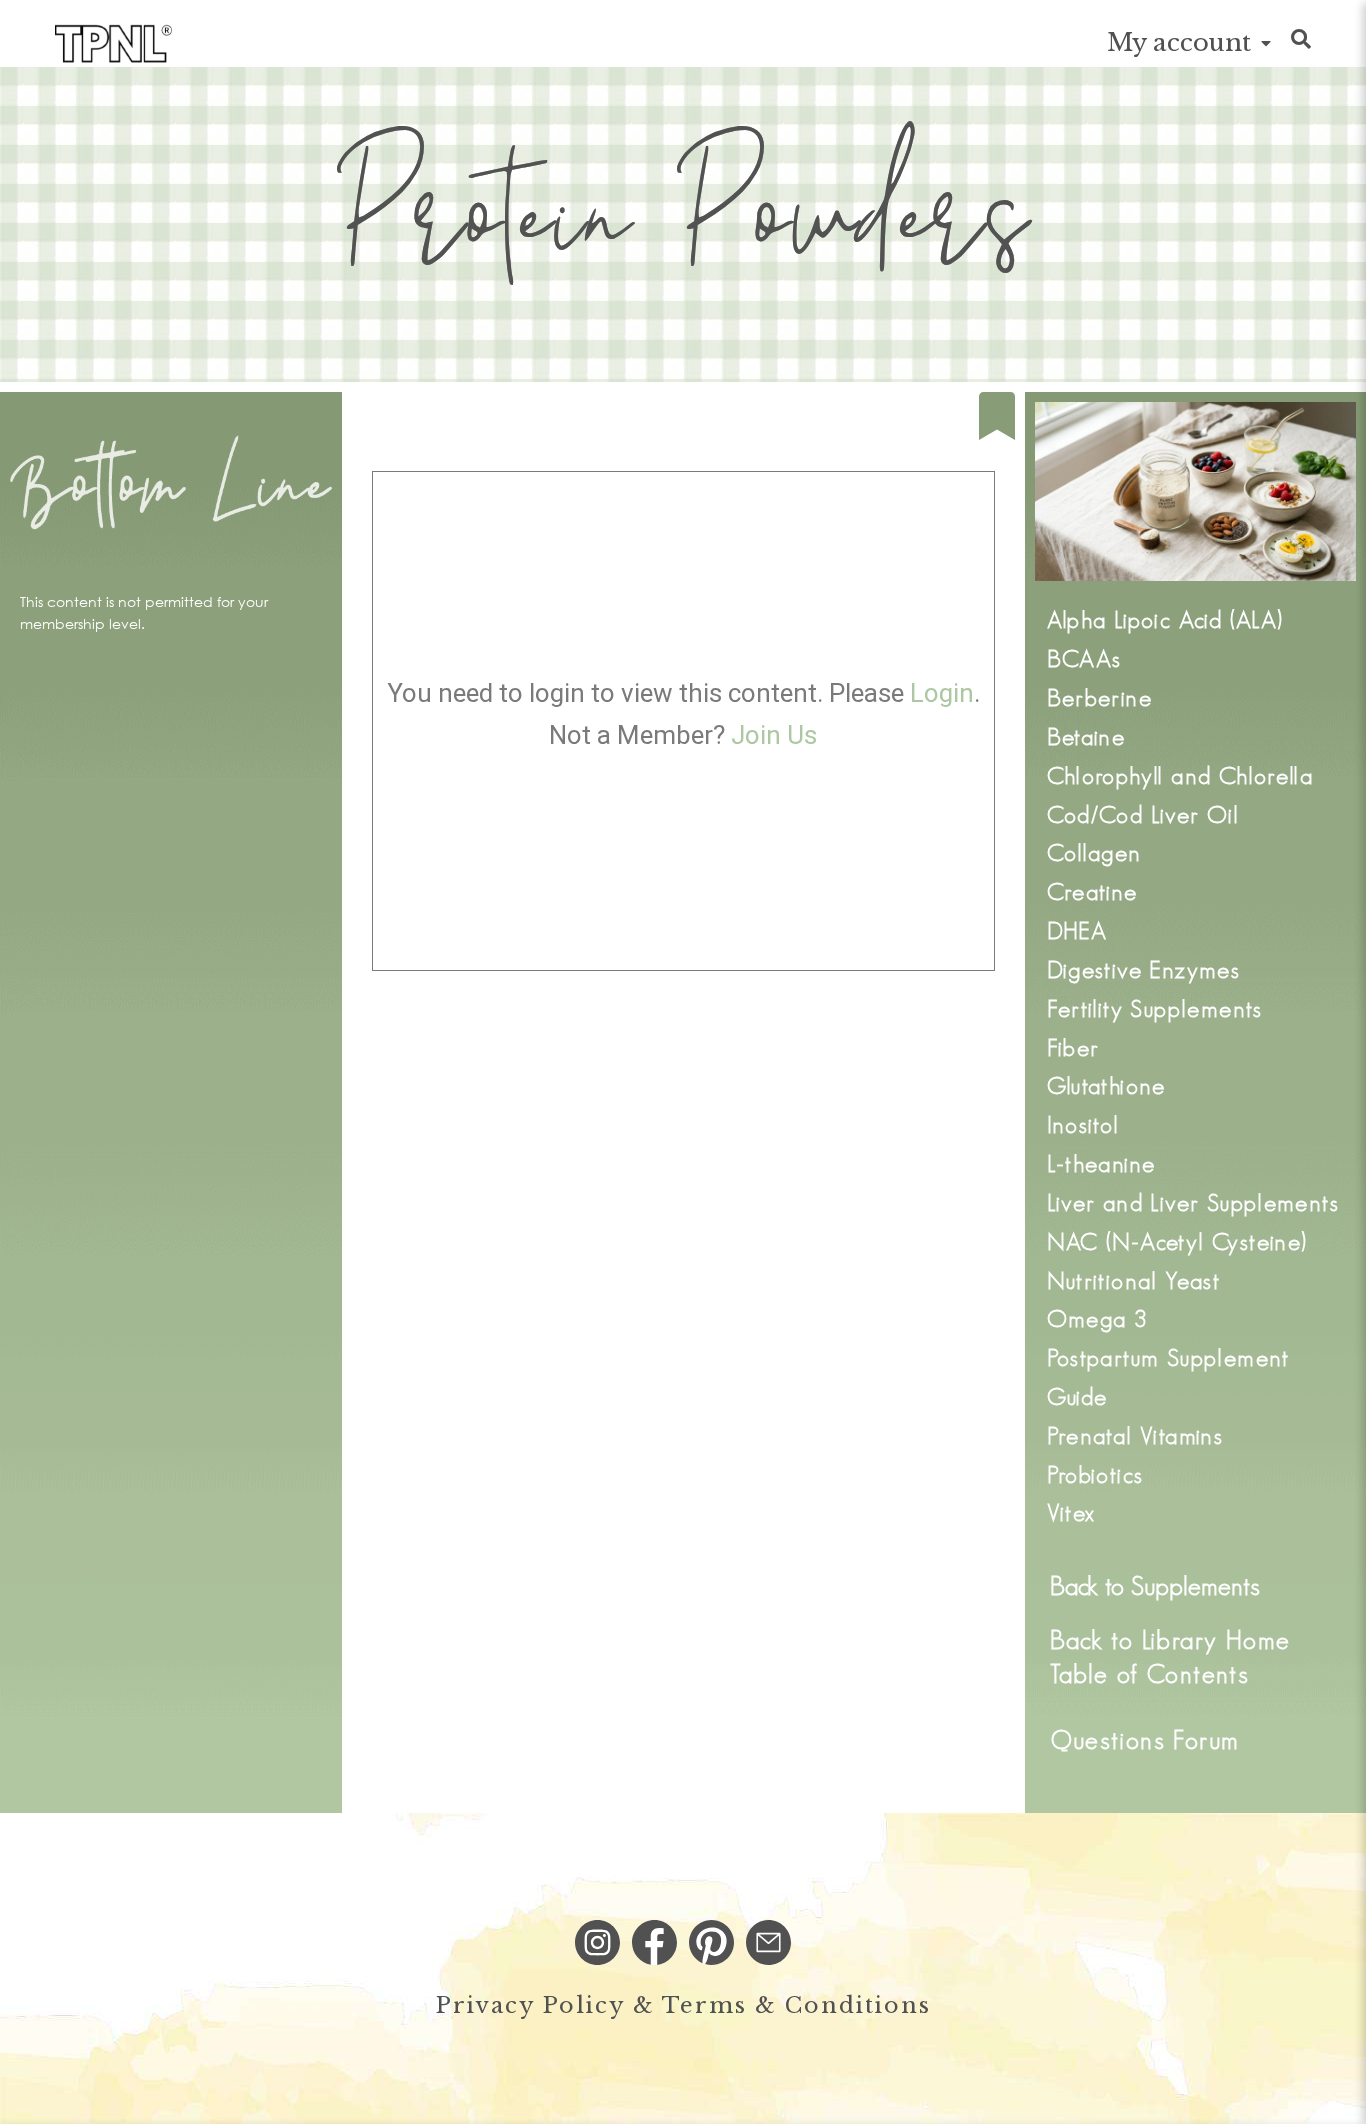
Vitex (1071, 1512)
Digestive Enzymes (1144, 969)
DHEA (1077, 930)
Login (942, 693)
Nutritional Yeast (1134, 1280)
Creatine (1092, 891)
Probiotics (1095, 1474)
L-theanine (1101, 1163)
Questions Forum (1145, 1740)
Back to (1155, 1586)
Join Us (774, 735)
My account (1179, 42)
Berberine (1100, 697)
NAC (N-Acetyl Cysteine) (1177, 1241)
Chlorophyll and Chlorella (1180, 775)
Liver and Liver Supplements (1193, 1202)
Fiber (1073, 1047)
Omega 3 (1098, 1318)
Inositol (1083, 1124)
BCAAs (1084, 658)
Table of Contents (1150, 1674)
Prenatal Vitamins (1135, 1435)
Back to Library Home (1170, 1640)
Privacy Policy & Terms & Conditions (683, 2005)
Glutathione (1106, 1085)
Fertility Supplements (1155, 1008)
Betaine (1086, 736)
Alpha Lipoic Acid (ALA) (1165, 619)
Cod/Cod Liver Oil (1143, 814)
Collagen (1094, 852)
